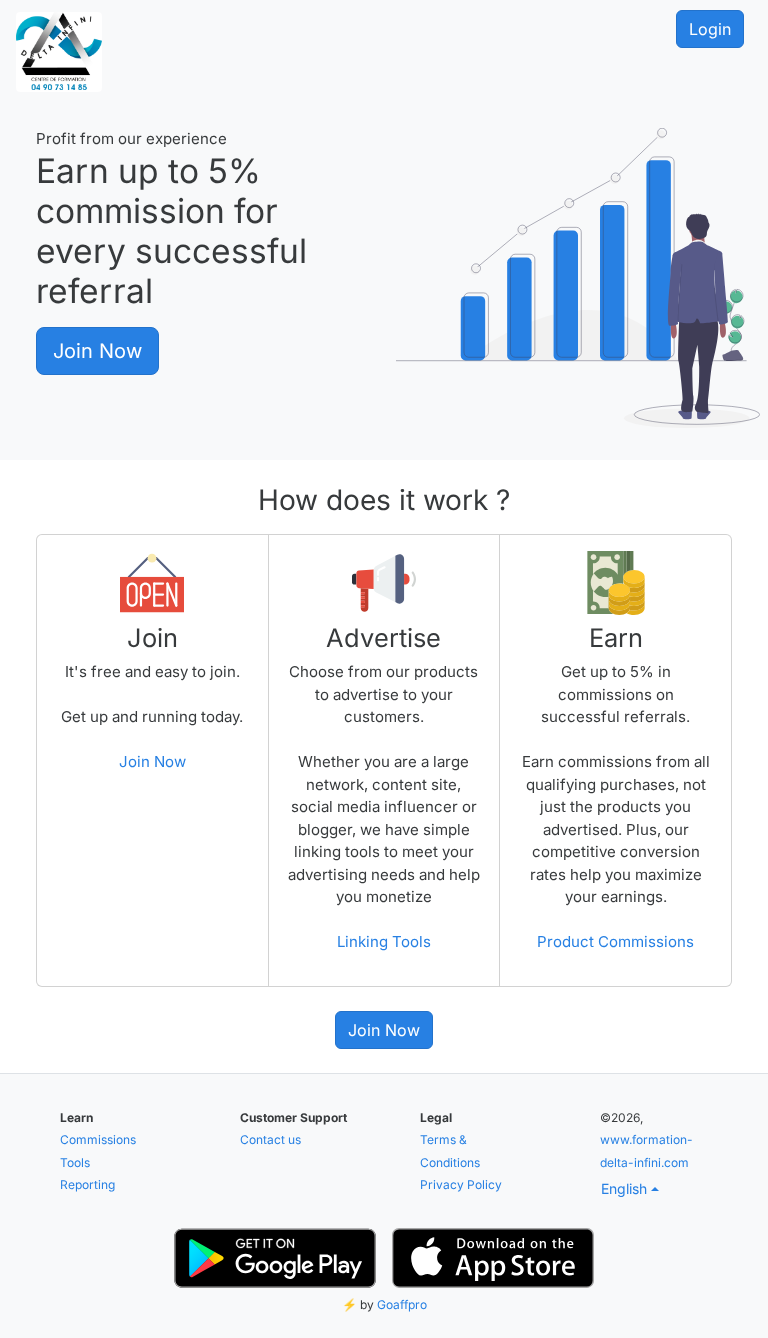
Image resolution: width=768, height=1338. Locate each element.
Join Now (97, 351)
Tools (75, 1162)
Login (710, 29)
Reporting (87, 1184)
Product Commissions (615, 941)
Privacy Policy (461, 1184)
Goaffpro (402, 1304)
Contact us (270, 1139)
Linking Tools (384, 941)
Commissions (98, 1139)
